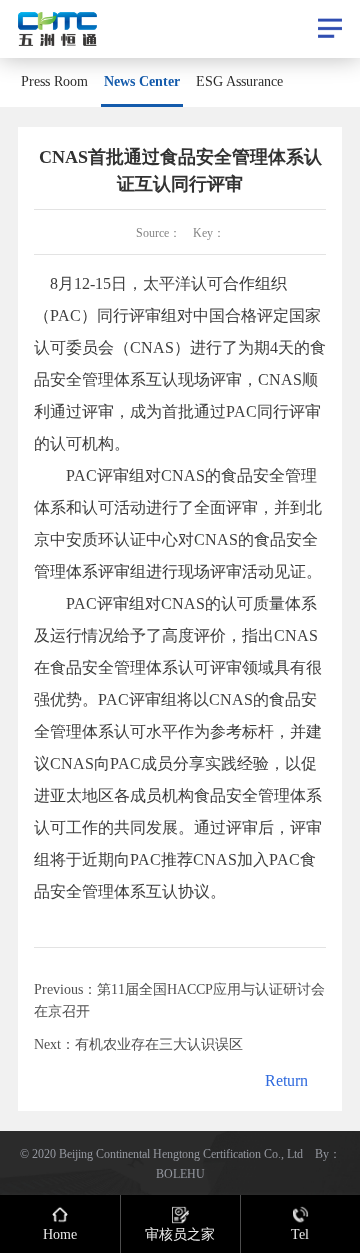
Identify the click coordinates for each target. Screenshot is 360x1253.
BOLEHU (180, 1173)
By (322, 1153)
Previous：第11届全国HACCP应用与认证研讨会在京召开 (179, 1000)
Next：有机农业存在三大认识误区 (138, 1044)
